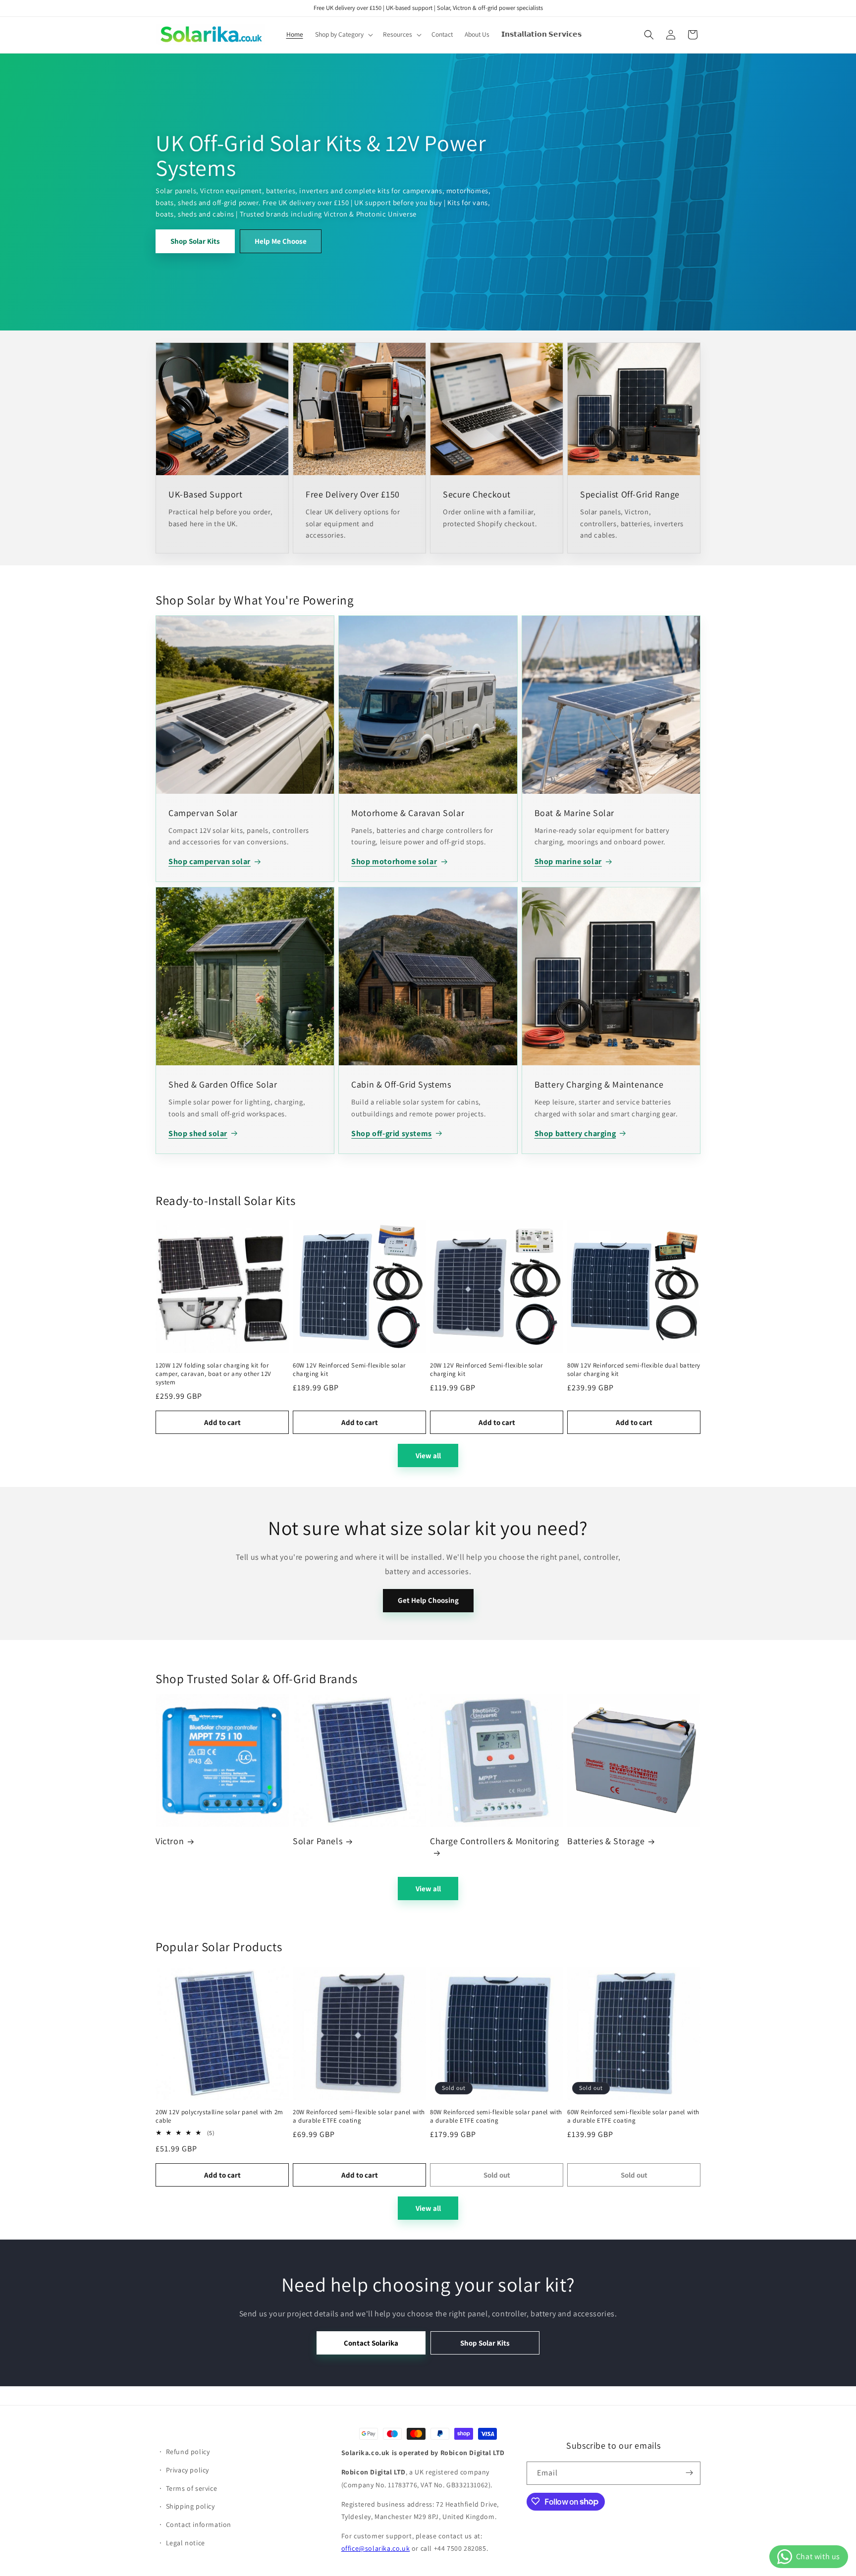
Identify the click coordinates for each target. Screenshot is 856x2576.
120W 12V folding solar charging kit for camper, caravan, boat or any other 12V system (214, 1374)
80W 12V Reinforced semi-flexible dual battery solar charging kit (634, 1370)
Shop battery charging (575, 1133)
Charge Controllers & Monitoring (495, 1841)
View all (428, 1455)
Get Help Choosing (428, 1600)
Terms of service (192, 2488)
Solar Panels (318, 1841)
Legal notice (186, 2542)
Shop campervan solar (210, 861)
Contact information (199, 2524)
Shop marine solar (568, 861)
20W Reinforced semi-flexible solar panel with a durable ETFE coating (359, 2116)
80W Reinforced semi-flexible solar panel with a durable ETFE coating (496, 2116)
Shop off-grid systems (392, 1133)
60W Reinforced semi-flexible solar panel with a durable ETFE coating (633, 2116)
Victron (170, 1841)
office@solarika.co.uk (376, 2548)
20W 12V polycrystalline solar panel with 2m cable (219, 2116)
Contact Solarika (371, 2343)
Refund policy (188, 2451)
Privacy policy (187, 2469)
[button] (343, 35)
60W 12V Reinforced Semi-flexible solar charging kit (349, 1370)
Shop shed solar (198, 1133)
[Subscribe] (689, 2473)
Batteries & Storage (606, 1841)
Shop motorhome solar (394, 861)
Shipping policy (190, 2506)
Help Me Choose (281, 241)
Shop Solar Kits (195, 241)
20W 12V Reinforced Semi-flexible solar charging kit (486, 1370)
